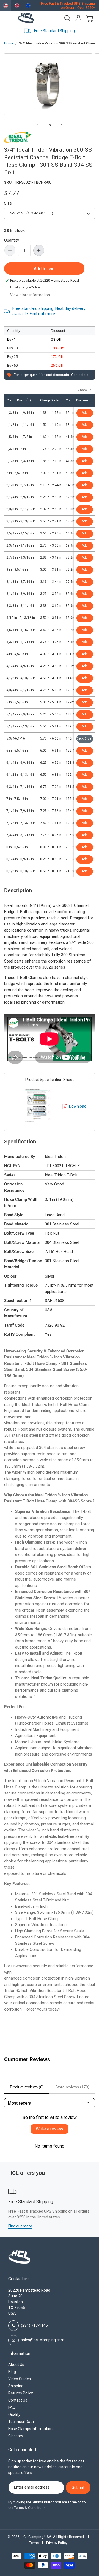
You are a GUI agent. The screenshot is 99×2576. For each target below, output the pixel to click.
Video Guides (20, 2379)
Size (8, 203)
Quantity (12, 240)
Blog (12, 2372)
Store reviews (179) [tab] (72, 2087)
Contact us (80, 375)
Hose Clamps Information (30, 2429)
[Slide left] (37, 125)
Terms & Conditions (30, 2508)
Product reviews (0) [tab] (27, 2087)
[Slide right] (62, 125)
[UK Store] (17, 6)
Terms (34, 2543)
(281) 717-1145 (34, 2325)
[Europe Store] (28, 6)
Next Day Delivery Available (64, 31)
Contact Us (18, 2400)
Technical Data (21, 2422)
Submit (78, 2487)
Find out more (42, 314)
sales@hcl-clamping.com (43, 2340)
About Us (16, 2365)
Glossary (16, 2436)
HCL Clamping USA (36, 2537)
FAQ (12, 2407)
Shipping (16, 2386)
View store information (30, 295)
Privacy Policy (57, 2543)
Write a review (50, 2129)
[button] (7, 18)
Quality (14, 2414)
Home (9, 43)
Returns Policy (21, 2393)
